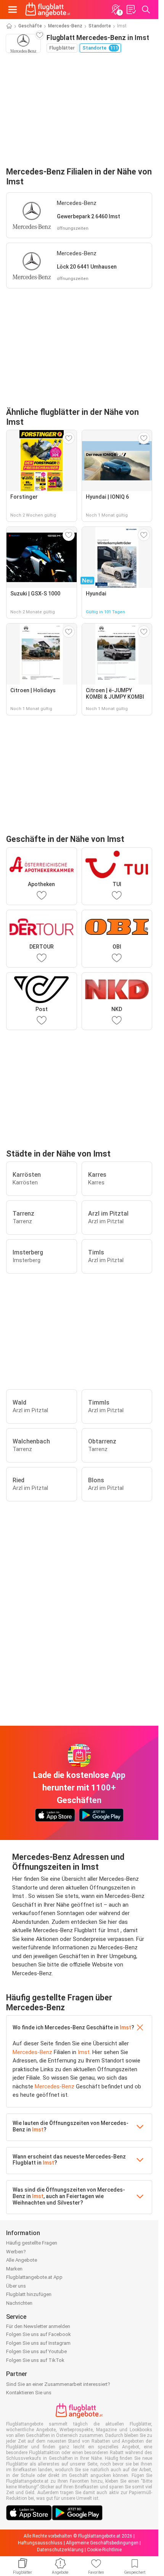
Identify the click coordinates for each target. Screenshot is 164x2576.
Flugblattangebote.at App (34, 2277)
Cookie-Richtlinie (104, 2550)
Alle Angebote (22, 2260)
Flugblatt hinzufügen (29, 2294)
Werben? (16, 2252)
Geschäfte (30, 26)
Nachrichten (19, 2303)
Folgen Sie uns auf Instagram (38, 2343)
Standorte (100, 26)
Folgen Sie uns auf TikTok (35, 2360)
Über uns (16, 2286)
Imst (125, 2027)
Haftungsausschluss (40, 2543)
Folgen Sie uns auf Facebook (39, 2334)
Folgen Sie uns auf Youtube (36, 2351)
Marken (14, 2269)
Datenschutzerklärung (60, 2550)
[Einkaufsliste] (131, 10)
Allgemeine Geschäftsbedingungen (102, 2543)
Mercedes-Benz (65, 26)
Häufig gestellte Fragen (32, 2243)
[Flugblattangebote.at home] (48, 10)
